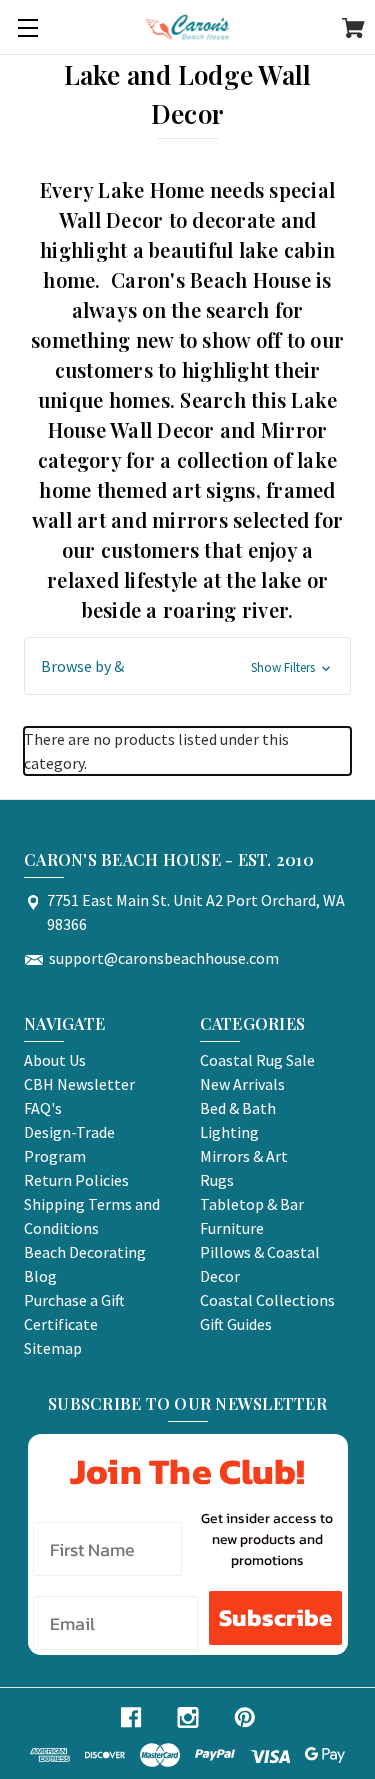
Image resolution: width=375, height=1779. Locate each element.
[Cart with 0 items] (353, 31)
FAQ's (43, 1108)
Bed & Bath (238, 1108)
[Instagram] (188, 1717)
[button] (187, 666)
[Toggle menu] (27, 27)
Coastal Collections (267, 1300)
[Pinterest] (245, 1717)
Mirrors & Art (244, 1156)
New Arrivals (242, 1084)
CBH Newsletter (79, 1084)
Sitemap (53, 1348)
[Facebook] (131, 1717)
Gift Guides (236, 1324)
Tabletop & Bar (252, 1204)
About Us (55, 1060)
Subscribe (275, 1617)
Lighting (229, 1132)
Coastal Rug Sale (257, 1060)
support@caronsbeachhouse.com (164, 958)
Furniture (232, 1228)
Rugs (217, 1180)
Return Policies (76, 1180)
